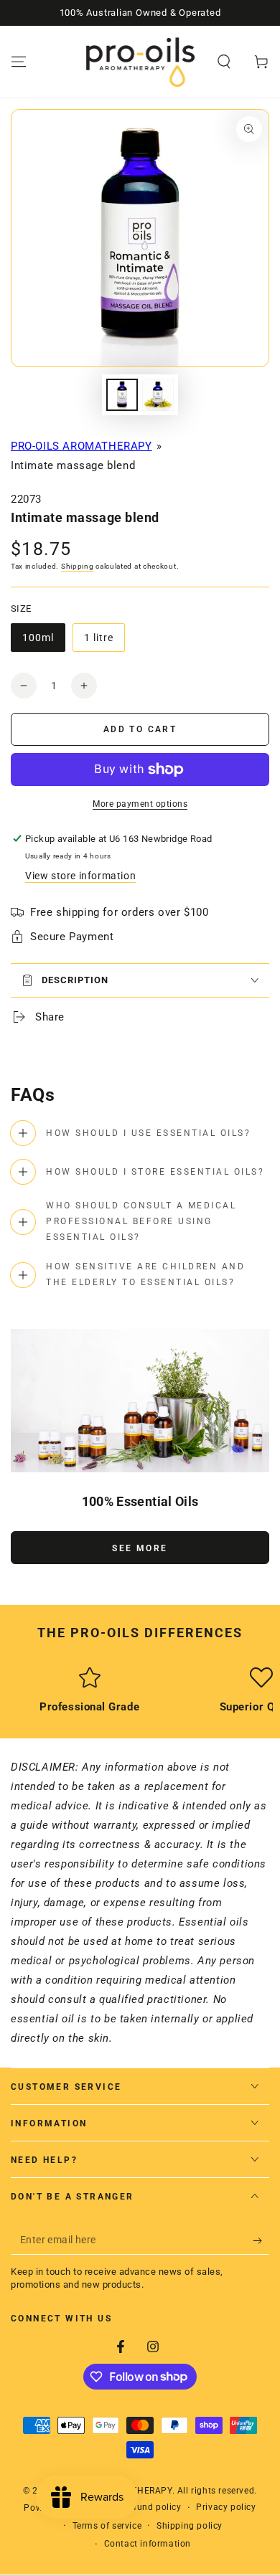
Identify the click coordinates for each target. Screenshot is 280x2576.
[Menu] (19, 62)
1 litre (104, 642)
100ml (43, 642)
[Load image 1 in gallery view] (122, 395)
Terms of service (107, 2526)
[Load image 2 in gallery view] (158, 395)
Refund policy (153, 2507)
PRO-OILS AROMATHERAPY (81, 446)
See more (140, 1548)
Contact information (148, 2544)
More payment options (140, 804)
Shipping (78, 566)
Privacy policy (226, 2507)
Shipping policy (190, 2526)
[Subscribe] (261, 2240)
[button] (224, 62)
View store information (80, 876)
